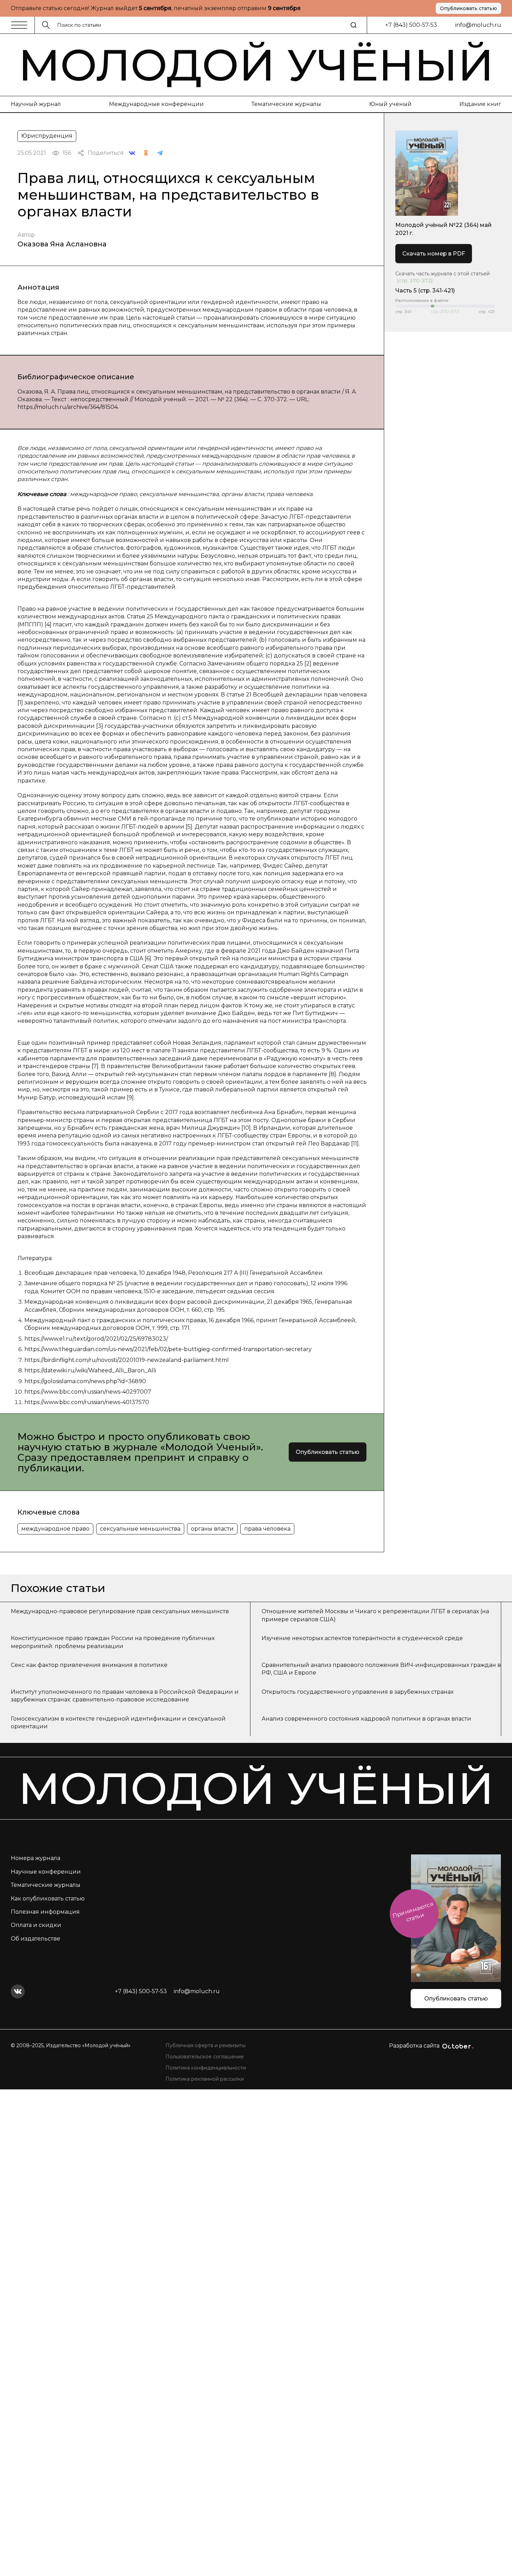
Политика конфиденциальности (206, 2068)
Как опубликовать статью (48, 1899)
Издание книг (480, 104)
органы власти (212, 1529)
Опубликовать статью (468, 8)
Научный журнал (36, 104)
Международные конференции (156, 104)
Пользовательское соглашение (205, 2057)
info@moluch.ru (478, 25)
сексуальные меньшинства (140, 1529)
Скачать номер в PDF (434, 254)
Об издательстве (36, 1939)
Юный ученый (390, 104)
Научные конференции (46, 1872)
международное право (55, 1529)
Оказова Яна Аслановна (62, 244)
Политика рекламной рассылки (205, 2079)
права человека (267, 1529)
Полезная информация (45, 1912)
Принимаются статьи (413, 1912)
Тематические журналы (286, 104)
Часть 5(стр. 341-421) (425, 291)
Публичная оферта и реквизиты (205, 2045)
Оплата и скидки (36, 1925)
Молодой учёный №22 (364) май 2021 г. (444, 229)
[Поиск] (354, 25)
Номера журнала (36, 1858)
